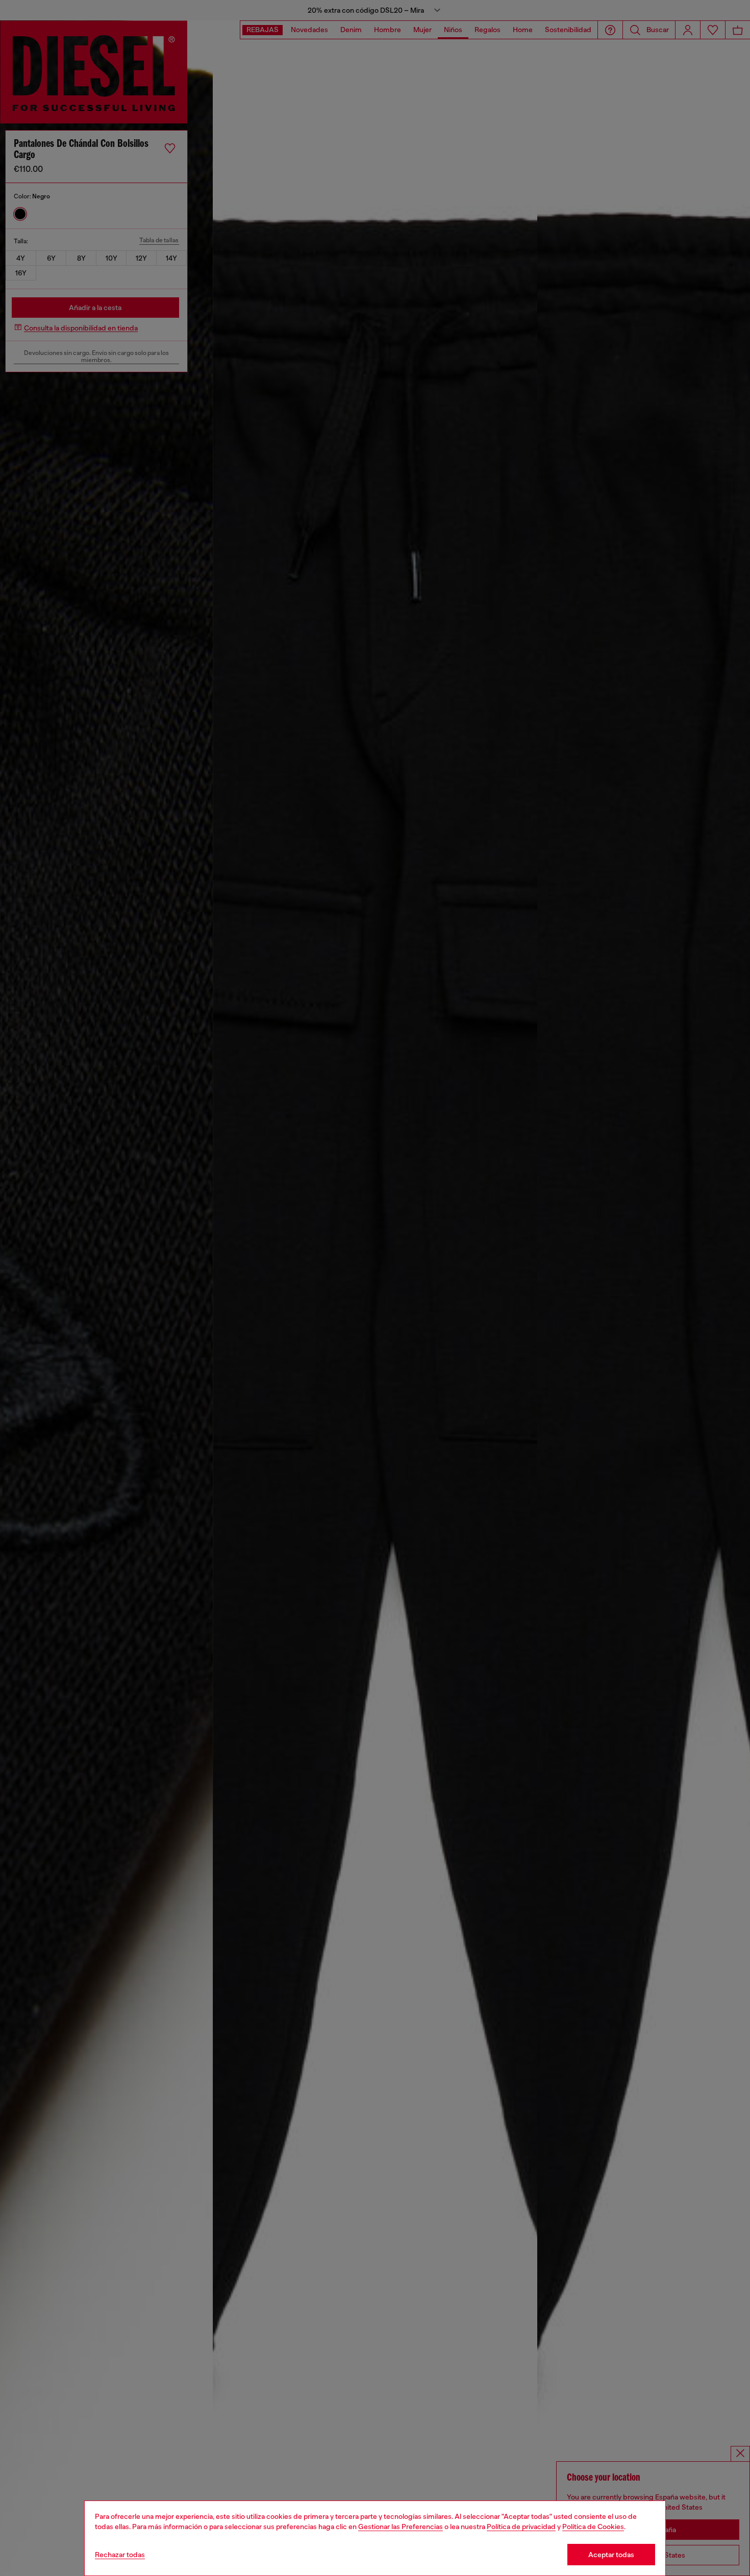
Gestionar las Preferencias (401, 2527)
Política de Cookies (593, 2527)
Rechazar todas (120, 2555)
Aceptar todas (611, 2555)
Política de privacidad (521, 2527)
